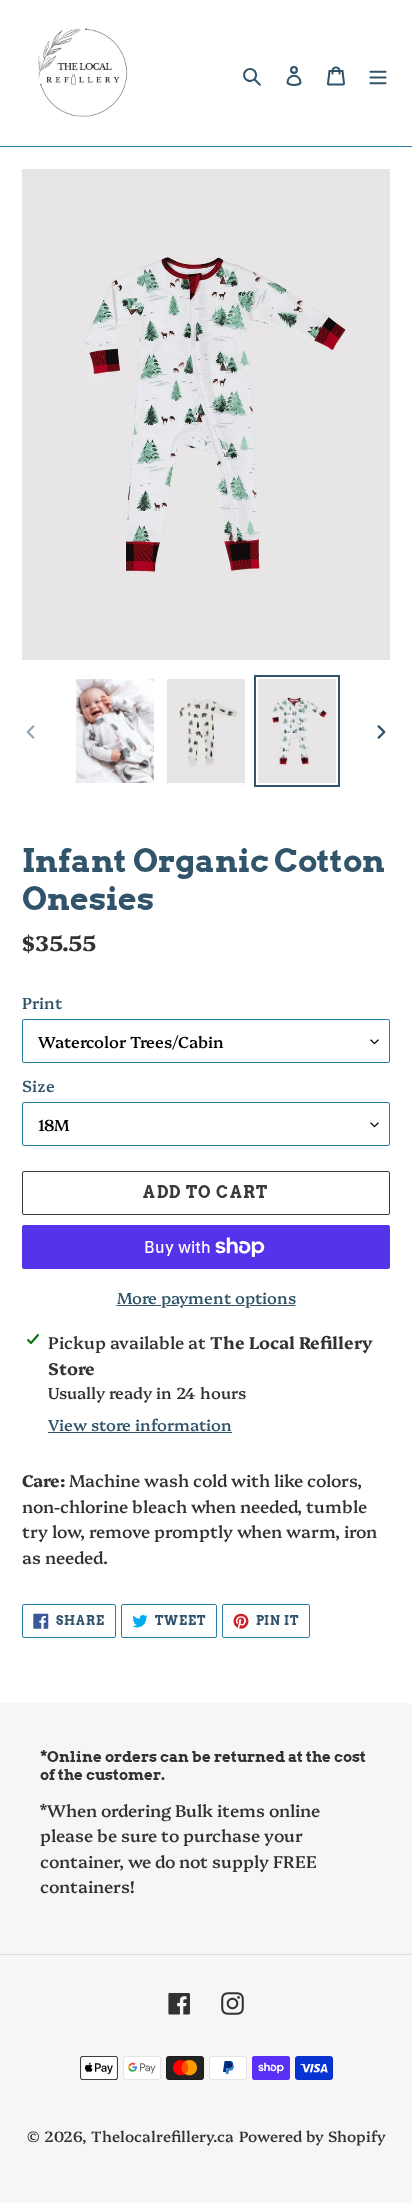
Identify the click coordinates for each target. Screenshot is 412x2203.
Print (42, 1002)
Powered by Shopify (312, 2135)
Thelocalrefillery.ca (162, 2135)
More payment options (206, 1297)
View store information (140, 1424)
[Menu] (378, 73)
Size (38, 1085)
